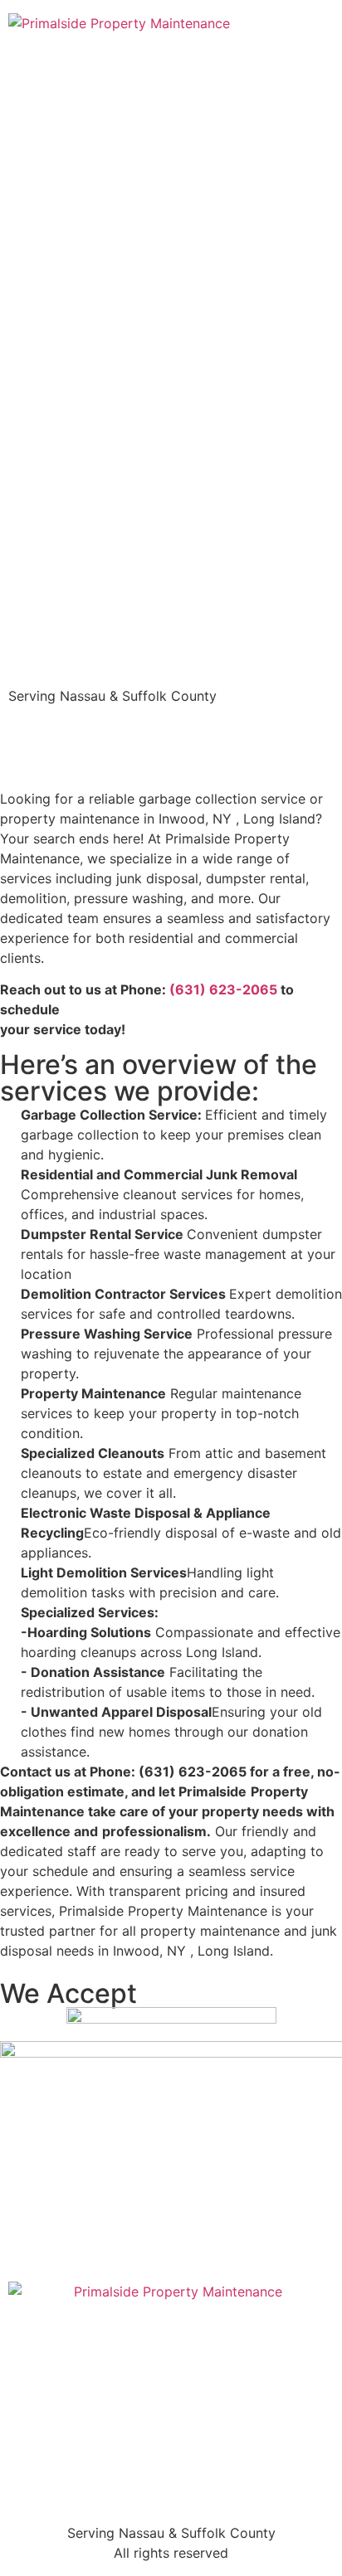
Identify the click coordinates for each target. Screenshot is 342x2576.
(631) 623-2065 (223, 989)
